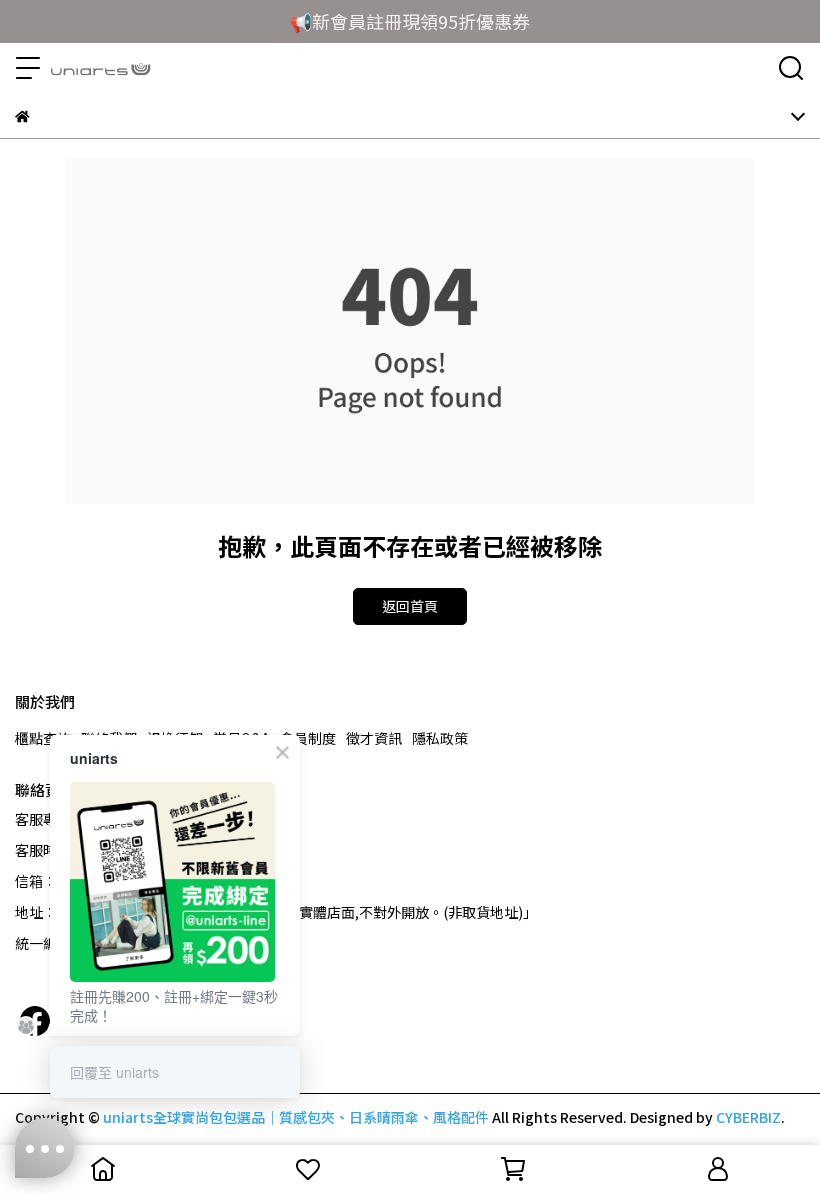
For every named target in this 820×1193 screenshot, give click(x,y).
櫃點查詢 (43, 738)
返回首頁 (410, 606)
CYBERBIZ (748, 1117)
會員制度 (308, 738)
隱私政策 (440, 738)
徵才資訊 (374, 738)
